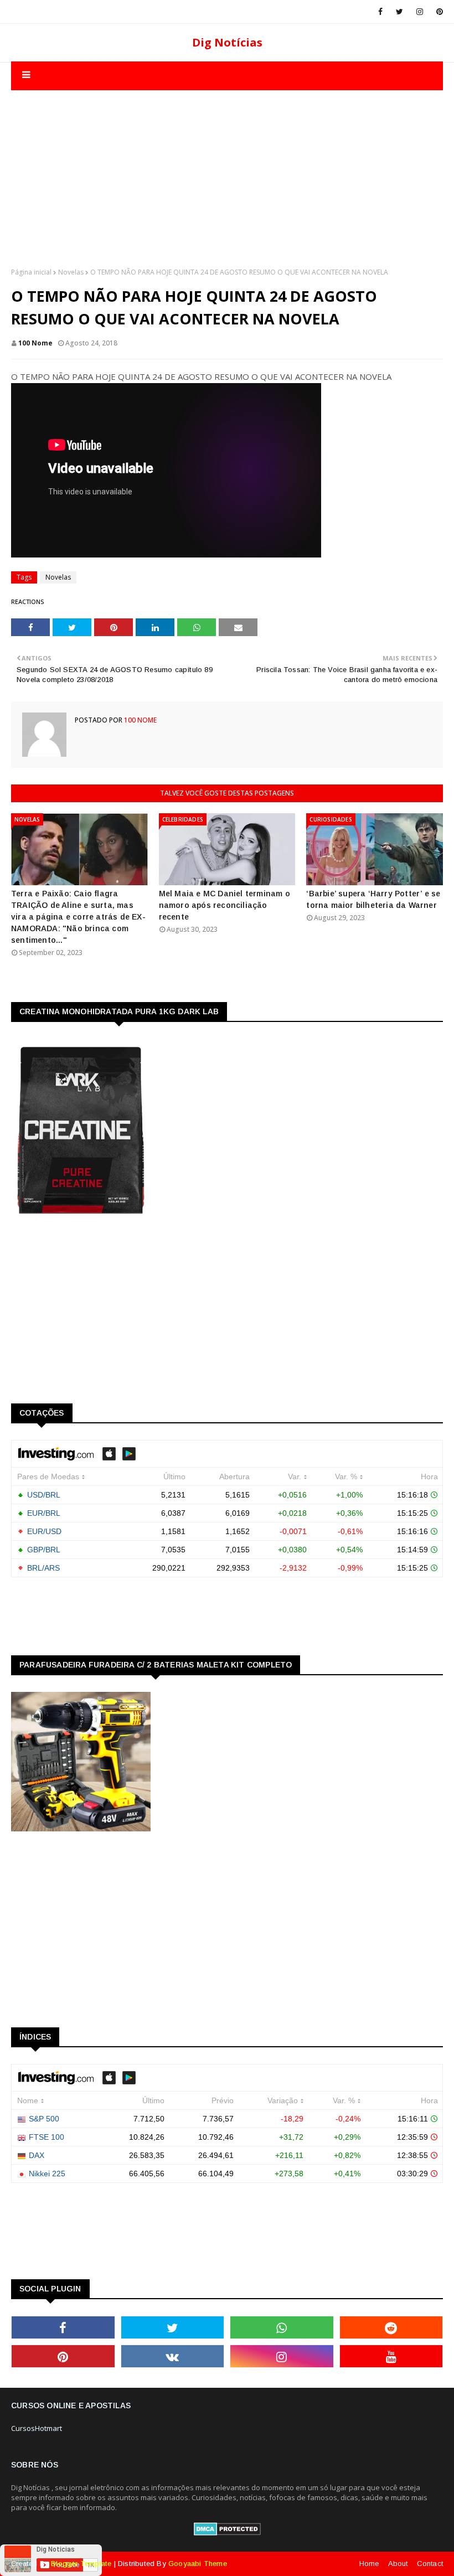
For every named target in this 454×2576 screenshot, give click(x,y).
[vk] (173, 2356)
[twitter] (399, 12)
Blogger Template (81, 2564)
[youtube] (391, 2356)
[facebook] (380, 12)
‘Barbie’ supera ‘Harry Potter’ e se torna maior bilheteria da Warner (373, 899)
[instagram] (420, 12)
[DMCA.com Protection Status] (227, 2533)
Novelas (71, 272)
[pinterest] (438, 12)
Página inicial (31, 272)
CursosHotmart (37, 2428)
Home (369, 2564)
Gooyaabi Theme (198, 2564)
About (398, 2564)
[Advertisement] (227, 168)
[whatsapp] (282, 2327)
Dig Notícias (227, 42)
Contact (430, 2564)
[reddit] (391, 2327)
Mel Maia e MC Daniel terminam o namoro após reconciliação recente (225, 905)
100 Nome (35, 343)
